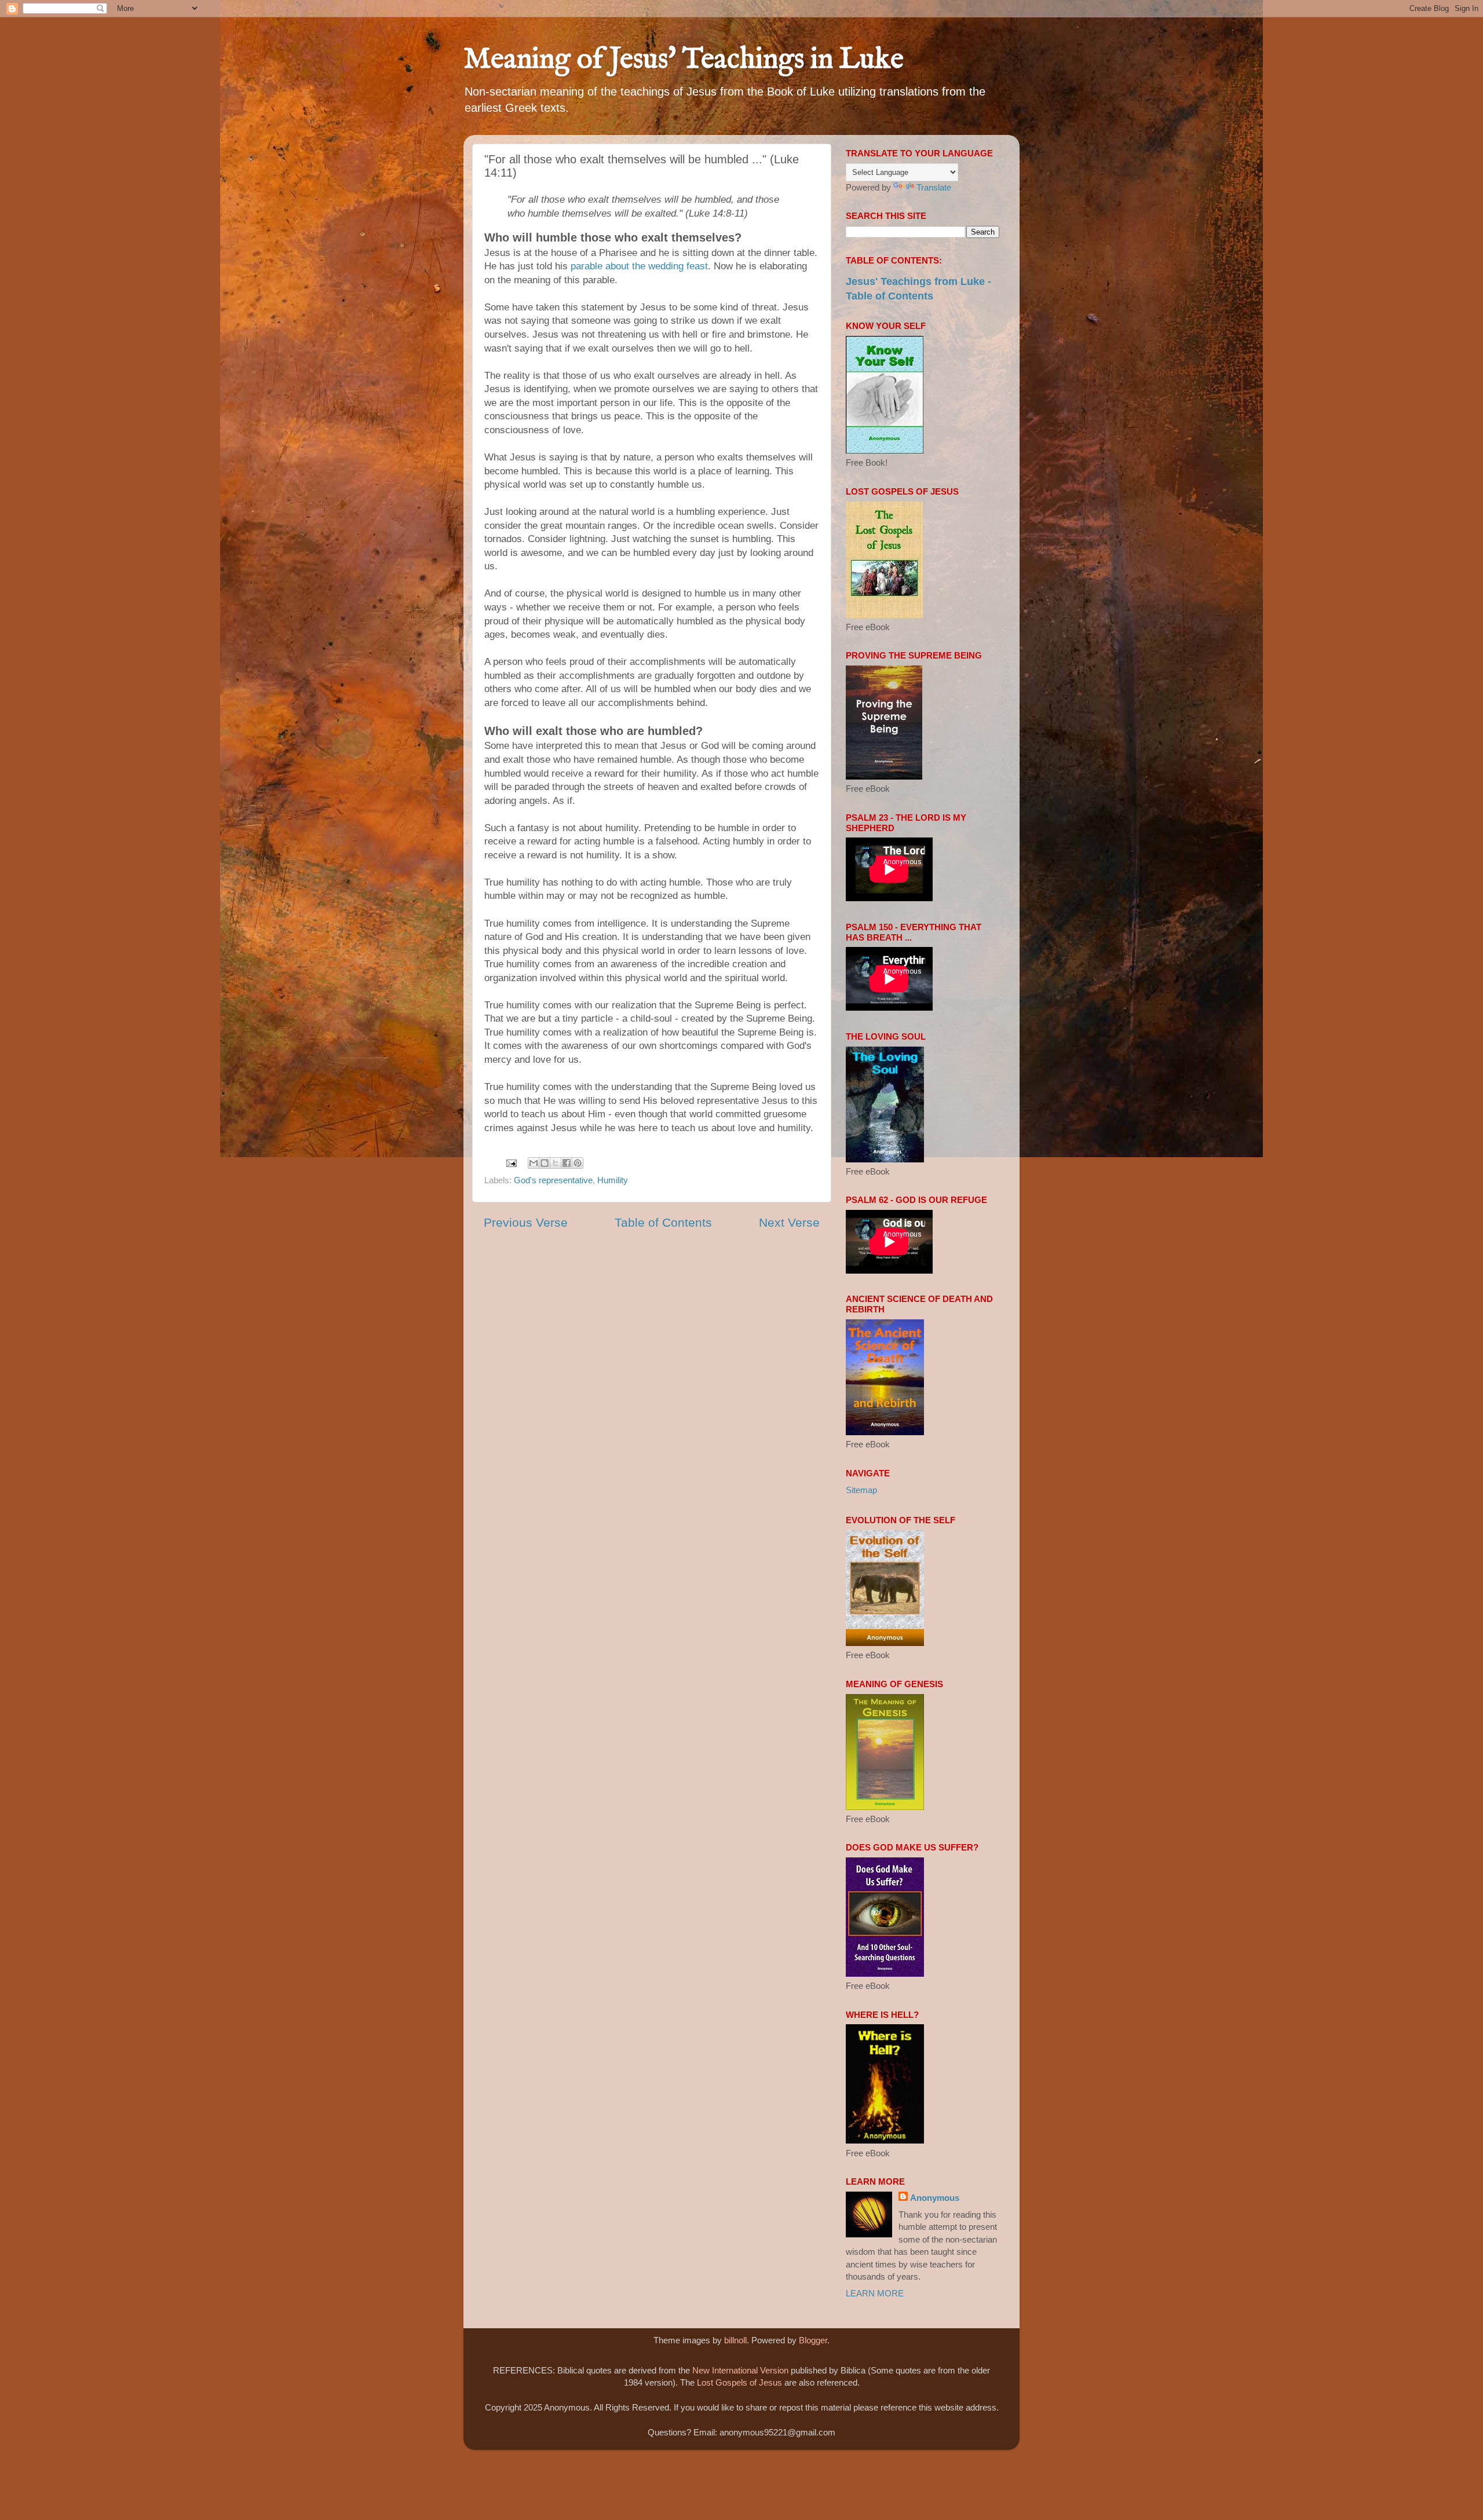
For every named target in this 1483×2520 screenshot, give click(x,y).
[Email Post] (511, 1162)
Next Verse (789, 1223)
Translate (934, 187)
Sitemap (861, 1490)
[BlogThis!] (545, 1163)
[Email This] (534, 1163)
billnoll (735, 2340)
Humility (613, 1180)
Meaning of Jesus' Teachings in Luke (684, 60)
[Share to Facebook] (567, 1163)
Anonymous (935, 2198)
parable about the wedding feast (639, 266)
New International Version (740, 2370)
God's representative (553, 1180)
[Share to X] (556, 1163)
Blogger (813, 2340)
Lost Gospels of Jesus (739, 2382)
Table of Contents (663, 1223)
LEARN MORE (875, 2293)
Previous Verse (526, 1223)
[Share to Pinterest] (578, 1163)
